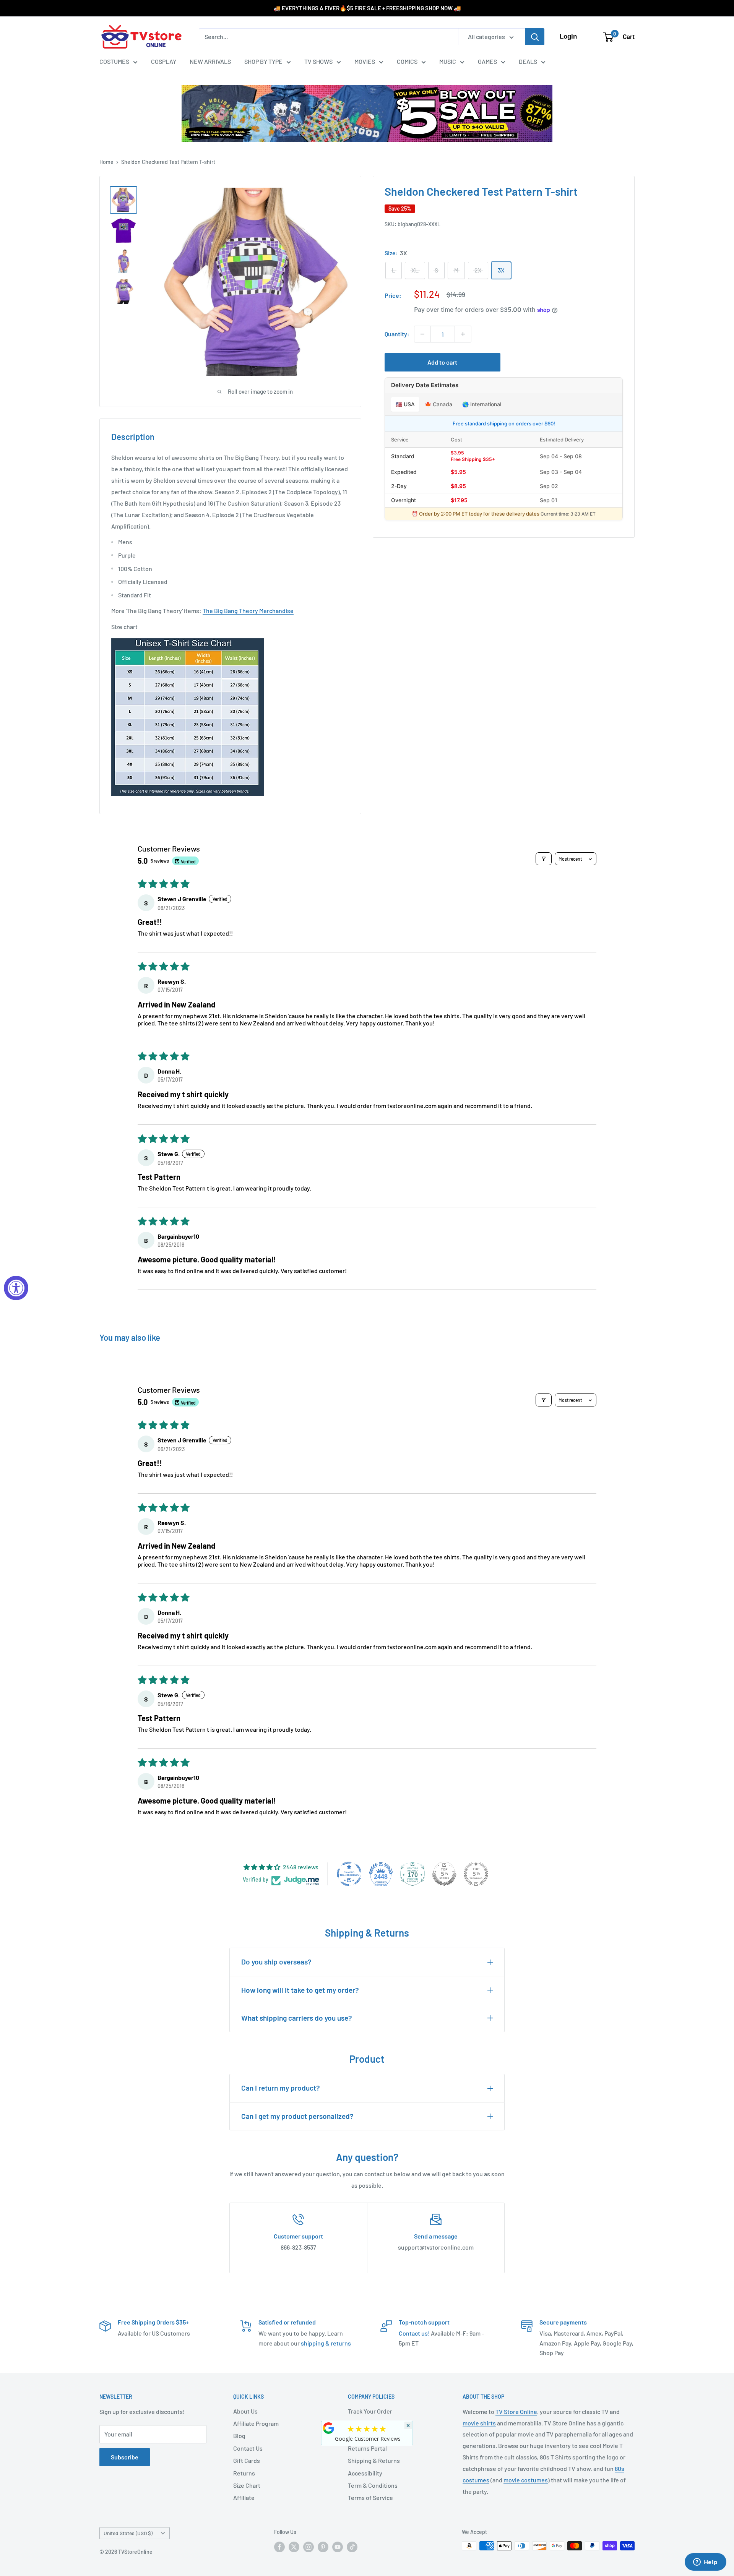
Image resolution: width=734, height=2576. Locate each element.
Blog (239, 2436)
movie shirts (479, 2423)
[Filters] (544, 859)
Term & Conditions (373, 2485)
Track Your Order (370, 2411)
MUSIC (448, 61)
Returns (244, 2473)
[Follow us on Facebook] (279, 2547)
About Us (245, 2411)
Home (106, 162)
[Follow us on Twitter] (294, 2547)
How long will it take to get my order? (300, 1990)
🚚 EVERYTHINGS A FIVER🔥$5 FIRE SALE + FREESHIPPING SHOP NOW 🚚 (367, 8)
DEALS (528, 61)
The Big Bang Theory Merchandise (248, 611)
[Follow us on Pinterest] (323, 2547)
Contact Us (248, 2448)
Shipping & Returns (374, 2460)
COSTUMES (114, 61)
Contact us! (414, 2333)
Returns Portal (367, 2448)
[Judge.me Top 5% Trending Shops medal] (476, 1874)
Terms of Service (370, 2497)
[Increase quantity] (463, 334)
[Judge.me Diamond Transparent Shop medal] (349, 1874)
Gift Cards (247, 2460)
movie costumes (526, 2480)
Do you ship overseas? (276, 1962)
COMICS (407, 61)
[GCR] (329, 2428)
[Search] (535, 37)
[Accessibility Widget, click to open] (16, 1288)
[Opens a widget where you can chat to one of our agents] (705, 2563)
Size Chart (247, 2485)
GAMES (487, 61)
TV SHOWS (318, 61)
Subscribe (125, 2457)
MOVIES (365, 61)
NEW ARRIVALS (210, 61)
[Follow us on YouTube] (338, 2547)
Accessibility (365, 2473)
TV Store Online (516, 2411)
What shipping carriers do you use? (297, 2018)
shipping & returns (326, 2343)
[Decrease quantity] (422, 334)
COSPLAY (164, 61)
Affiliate (244, 2497)
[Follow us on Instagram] (309, 2547)
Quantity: (397, 334)
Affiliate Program (256, 2423)
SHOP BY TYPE (263, 61)
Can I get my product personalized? (297, 2116)
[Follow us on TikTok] (352, 2547)
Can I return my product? (281, 2088)
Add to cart (442, 362)
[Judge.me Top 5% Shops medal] (444, 1874)
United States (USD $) (128, 2533)
